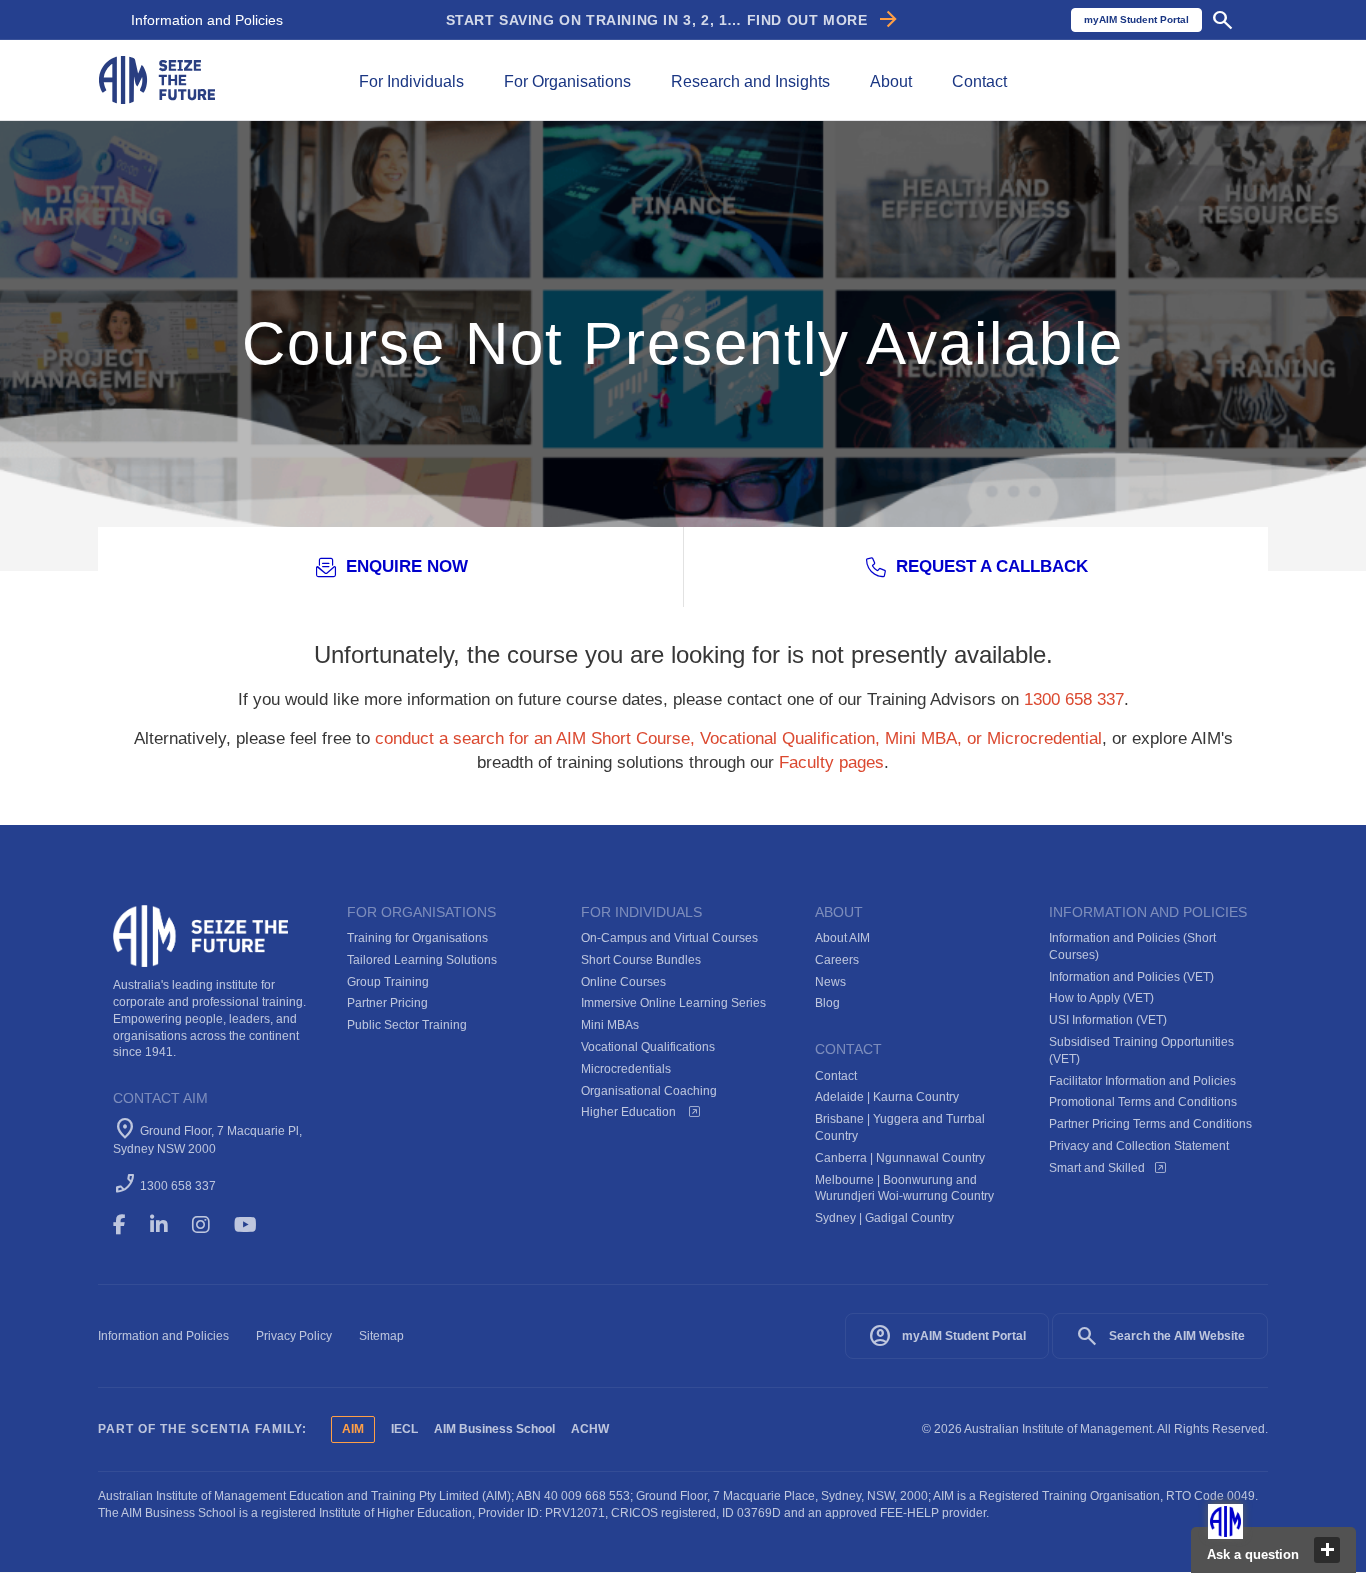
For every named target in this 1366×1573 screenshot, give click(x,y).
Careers (837, 960)
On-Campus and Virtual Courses (669, 938)
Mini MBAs (610, 1025)
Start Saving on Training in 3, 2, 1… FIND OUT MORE (673, 20)
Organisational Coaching (649, 1091)
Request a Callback (992, 566)
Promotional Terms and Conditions (1143, 1102)
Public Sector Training (407, 1025)
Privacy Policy (294, 1336)
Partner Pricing (387, 1003)
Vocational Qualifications (648, 1047)
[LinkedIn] (168, 1225)
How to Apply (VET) (1101, 998)
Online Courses (623, 982)
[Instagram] (210, 1225)
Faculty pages (831, 762)
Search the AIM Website (1160, 1336)
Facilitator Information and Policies (1142, 1081)
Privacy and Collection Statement (1139, 1146)
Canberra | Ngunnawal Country (900, 1158)
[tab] (411, 80)
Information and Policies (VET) (1131, 977)
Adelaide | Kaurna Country (887, 1097)
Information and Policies (207, 20)
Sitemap (381, 1336)
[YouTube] (259, 1225)
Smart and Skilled (1097, 1168)
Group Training (388, 982)
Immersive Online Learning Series (673, 1003)
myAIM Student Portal (947, 1336)
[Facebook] (128, 1225)
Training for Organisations (417, 938)
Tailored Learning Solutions (422, 960)
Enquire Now (407, 566)
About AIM (842, 938)
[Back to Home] (157, 78)
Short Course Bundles (641, 960)
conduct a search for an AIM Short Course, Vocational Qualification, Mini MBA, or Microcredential (738, 738)
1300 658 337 (1074, 699)
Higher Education (630, 1112)
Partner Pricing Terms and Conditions (1150, 1124)
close (1327, 1550)
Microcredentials (626, 1069)
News (830, 982)
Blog (827, 1003)
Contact (836, 1076)
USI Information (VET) (1108, 1020)
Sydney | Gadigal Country (884, 1218)
